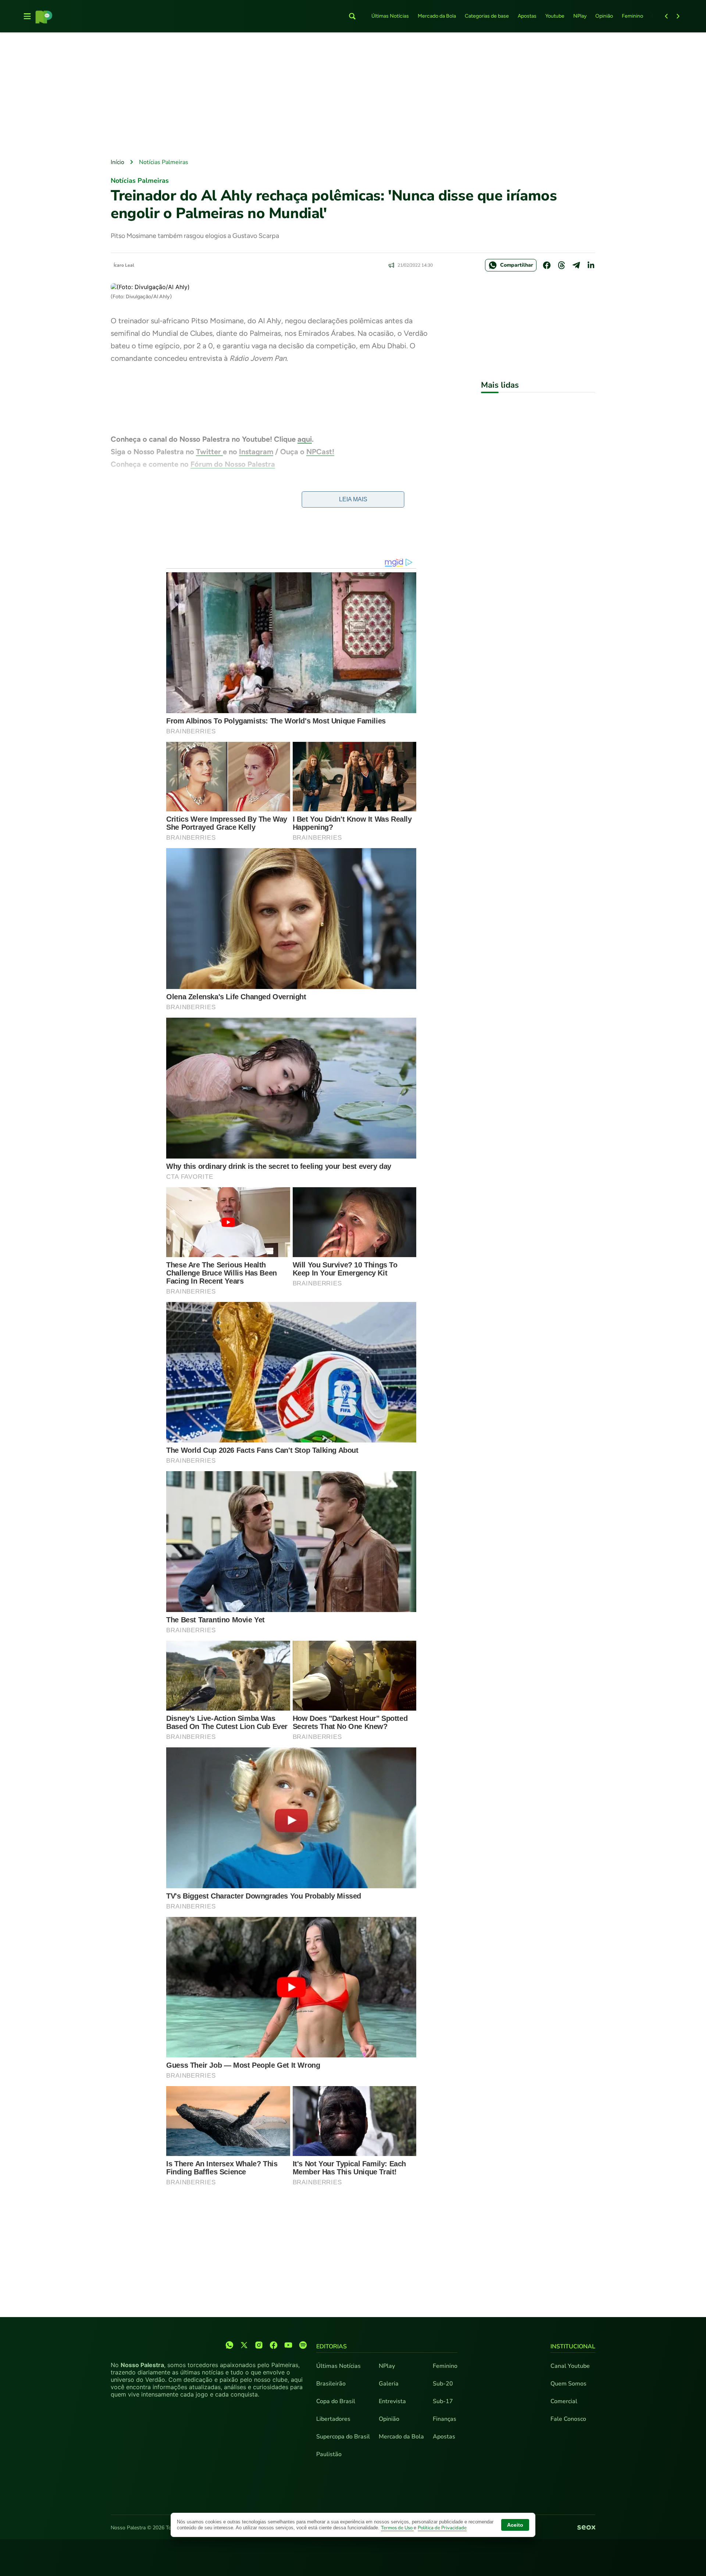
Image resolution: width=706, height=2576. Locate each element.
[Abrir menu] (27, 16)
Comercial (564, 2401)
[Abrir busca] (352, 16)
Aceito (515, 2525)
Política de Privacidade (442, 2528)
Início (117, 162)
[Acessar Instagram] (259, 2345)
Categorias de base (487, 16)
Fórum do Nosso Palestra (233, 464)
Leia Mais (353, 499)
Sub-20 (443, 2384)
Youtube (555, 16)
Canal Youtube (570, 2366)
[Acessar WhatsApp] (229, 2345)
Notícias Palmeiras (164, 162)
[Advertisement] (353, 96)
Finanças (445, 2419)
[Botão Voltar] (666, 16)
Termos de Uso (397, 2528)
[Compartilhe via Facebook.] (547, 265)
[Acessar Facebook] (274, 2345)
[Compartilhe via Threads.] (561, 265)
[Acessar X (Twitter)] (244, 2345)
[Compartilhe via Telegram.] (576, 265)
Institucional (573, 2346)
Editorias (331, 2346)
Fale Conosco (568, 2419)
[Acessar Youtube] (288, 2345)
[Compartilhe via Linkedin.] (591, 265)
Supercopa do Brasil (343, 2437)
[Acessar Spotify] (303, 2345)
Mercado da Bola (437, 16)
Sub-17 (443, 2401)
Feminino (632, 16)
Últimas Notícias (390, 16)
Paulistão (329, 2454)
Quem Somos (568, 2384)
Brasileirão (331, 2384)
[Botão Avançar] (678, 16)
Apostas (527, 16)
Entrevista (392, 2401)
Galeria (389, 2384)
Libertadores (333, 2419)
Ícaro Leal (124, 265)
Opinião (604, 16)
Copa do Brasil (336, 2401)
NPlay (580, 16)
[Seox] (586, 2528)
